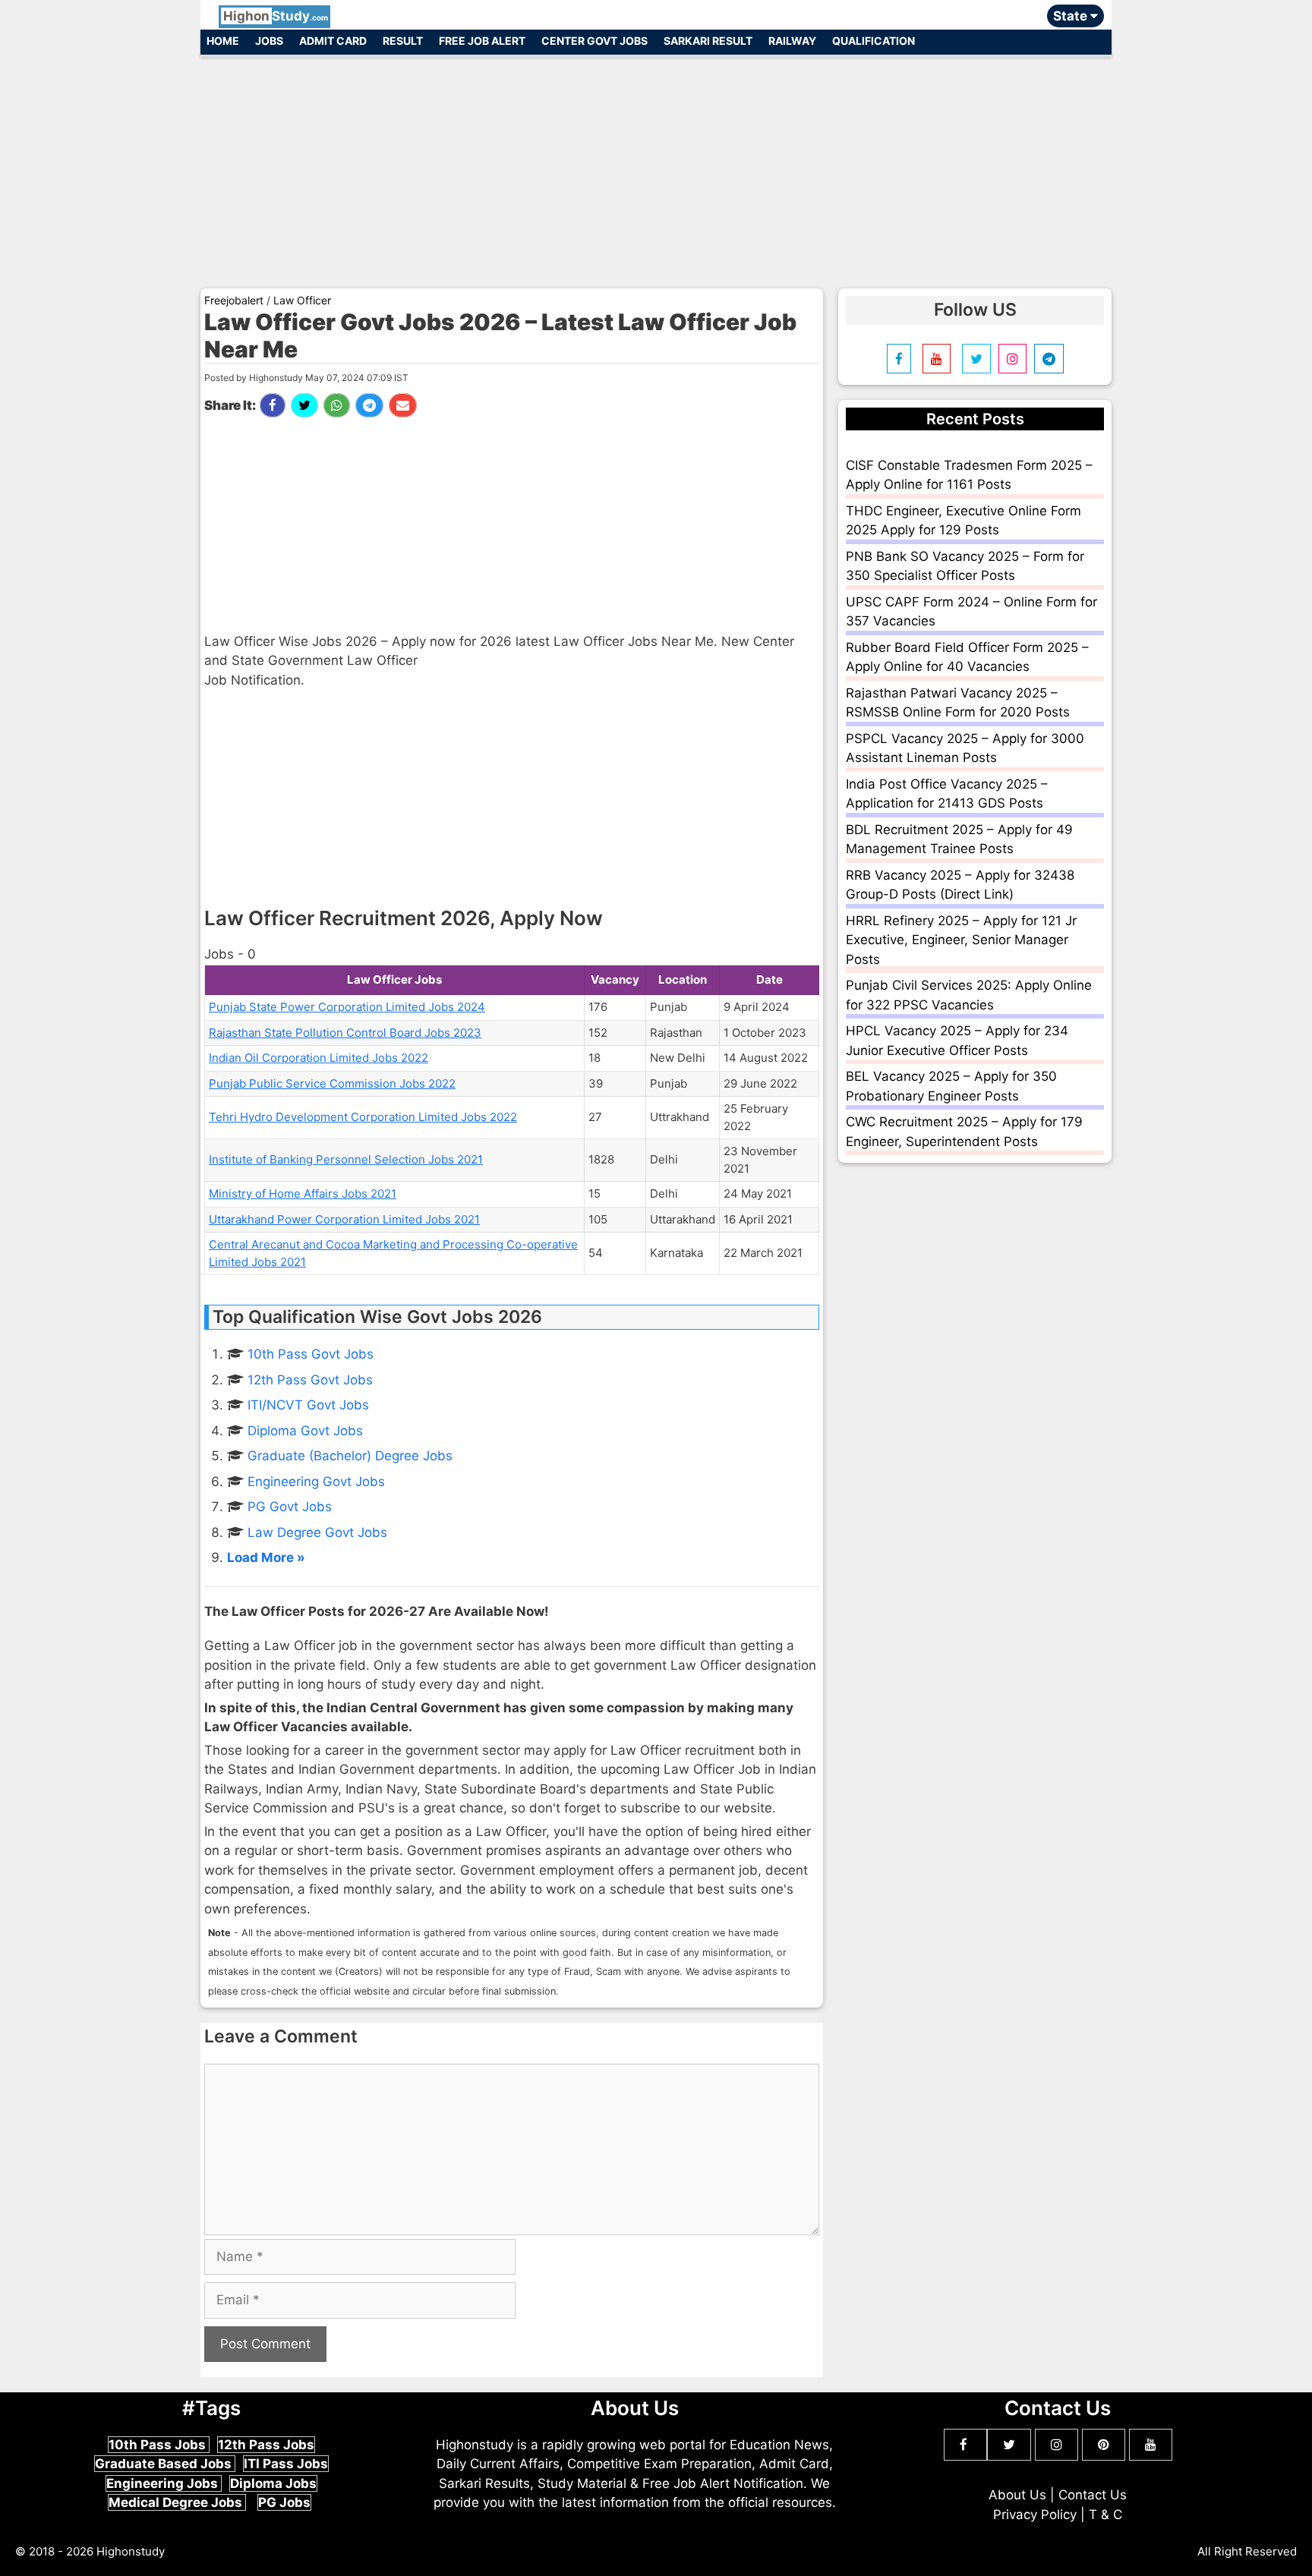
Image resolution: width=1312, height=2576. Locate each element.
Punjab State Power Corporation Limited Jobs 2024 (347, 1007)
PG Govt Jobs (290, 1507)
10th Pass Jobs (159, 2445)
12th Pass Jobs (266, 2445)
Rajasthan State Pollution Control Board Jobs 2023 (345, 1033)
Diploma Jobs (273, 2483)
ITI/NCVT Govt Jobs (308, 1405)
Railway (792, 41)
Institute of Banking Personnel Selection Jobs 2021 (346, 1159)
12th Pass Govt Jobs (310, 1380)
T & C (1105, 2515)
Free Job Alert (482, 41)
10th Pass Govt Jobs (311, 1354)
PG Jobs (284, 2502)
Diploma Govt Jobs (305, 1431)
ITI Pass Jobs (286, 2464)
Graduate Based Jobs (165, 2464)
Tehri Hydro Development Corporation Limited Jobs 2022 (363, 1117)
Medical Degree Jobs (177, 2502)
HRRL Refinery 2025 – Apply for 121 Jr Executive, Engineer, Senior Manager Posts (961, 940)
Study (276, 16)
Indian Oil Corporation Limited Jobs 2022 (319, 1058)
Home (223, 41)
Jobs (269, 41)
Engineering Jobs (164, 2483)
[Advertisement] (656, 165)
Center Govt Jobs (594, 41)
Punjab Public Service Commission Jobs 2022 (332, 1083)
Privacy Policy (1035, 2515)
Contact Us (1093, 2495)
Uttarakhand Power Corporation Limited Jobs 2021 (344, 1219)
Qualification (874, 41)
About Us (1017, 2495)
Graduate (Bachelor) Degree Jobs (350, 1456)
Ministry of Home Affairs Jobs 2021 (303, 1194)
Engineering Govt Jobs (316, 1482)
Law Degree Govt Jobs (317, 1532)
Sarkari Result (708, 41)
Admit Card (333, 41)
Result (403, 41)
